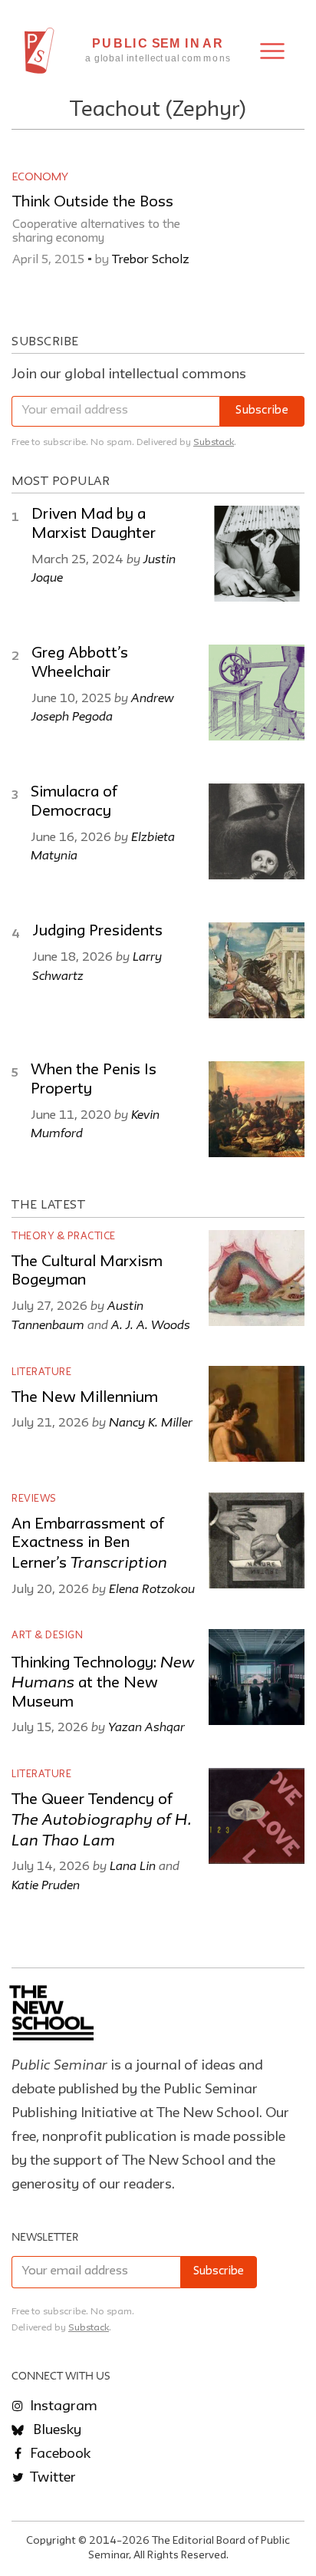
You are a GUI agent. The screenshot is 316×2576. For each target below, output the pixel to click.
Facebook (59, 2454)
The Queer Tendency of (102, 1821)
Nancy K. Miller (151, 1422)
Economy (40, 177)
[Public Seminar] (39, 51)
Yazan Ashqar (146, 1727)
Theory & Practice (64, 1237)
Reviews (34, 1499)
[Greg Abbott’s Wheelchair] (257, 693)
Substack (214, 442)
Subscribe (262, 411)
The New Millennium (85, 1398)
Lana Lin (133, 1865)
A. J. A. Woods (151, 1324)
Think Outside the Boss (93, 203)
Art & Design (47, 1636)
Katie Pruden (46, 1885)
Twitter (51, 2478)
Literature (41, 1372)
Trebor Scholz (151, 260)
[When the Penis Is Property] (257, 1109)
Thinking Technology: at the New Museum (103, 1683)
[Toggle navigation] (272, 51)
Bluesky (56, 2430)
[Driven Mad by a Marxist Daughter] (257, 554)
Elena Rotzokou (152, 1588)
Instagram (62, 2406)
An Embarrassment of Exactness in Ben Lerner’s (89, 1544)
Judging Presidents (97, 932)
